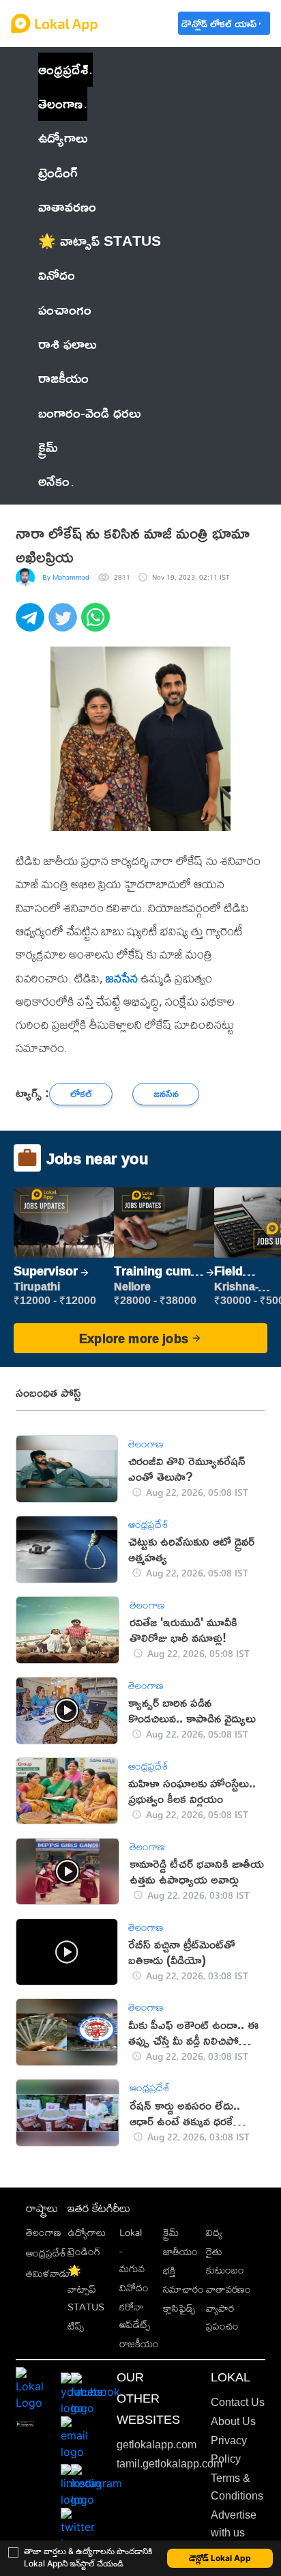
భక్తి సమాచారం (183, 2279)
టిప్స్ (76, 2326)
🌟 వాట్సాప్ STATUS (86, 2289)
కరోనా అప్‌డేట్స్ (135, 2316)
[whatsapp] (98, 625)
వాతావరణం (228, 2289)
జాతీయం (180, 2251)
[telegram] (32, 625)
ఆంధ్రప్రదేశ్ (63, 69)
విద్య (214, 2232)
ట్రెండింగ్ (84, 2251)
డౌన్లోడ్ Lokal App (220, 2558)
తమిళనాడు (48, 2273)
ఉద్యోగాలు (87, 2232)
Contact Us (238, 2402)
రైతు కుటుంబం (225, 2260)
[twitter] (65, 625)
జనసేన (122, 978)
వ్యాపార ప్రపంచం (222, 2317)
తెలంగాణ (60, 103)
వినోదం (134, 2288)
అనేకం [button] (54, 481)
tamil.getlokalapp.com (169, 2464)
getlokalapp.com (157, 2445)
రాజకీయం (139, 2344)
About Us (233, 2421)
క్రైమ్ (171, 2232)
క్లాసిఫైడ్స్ (179, 2308)
